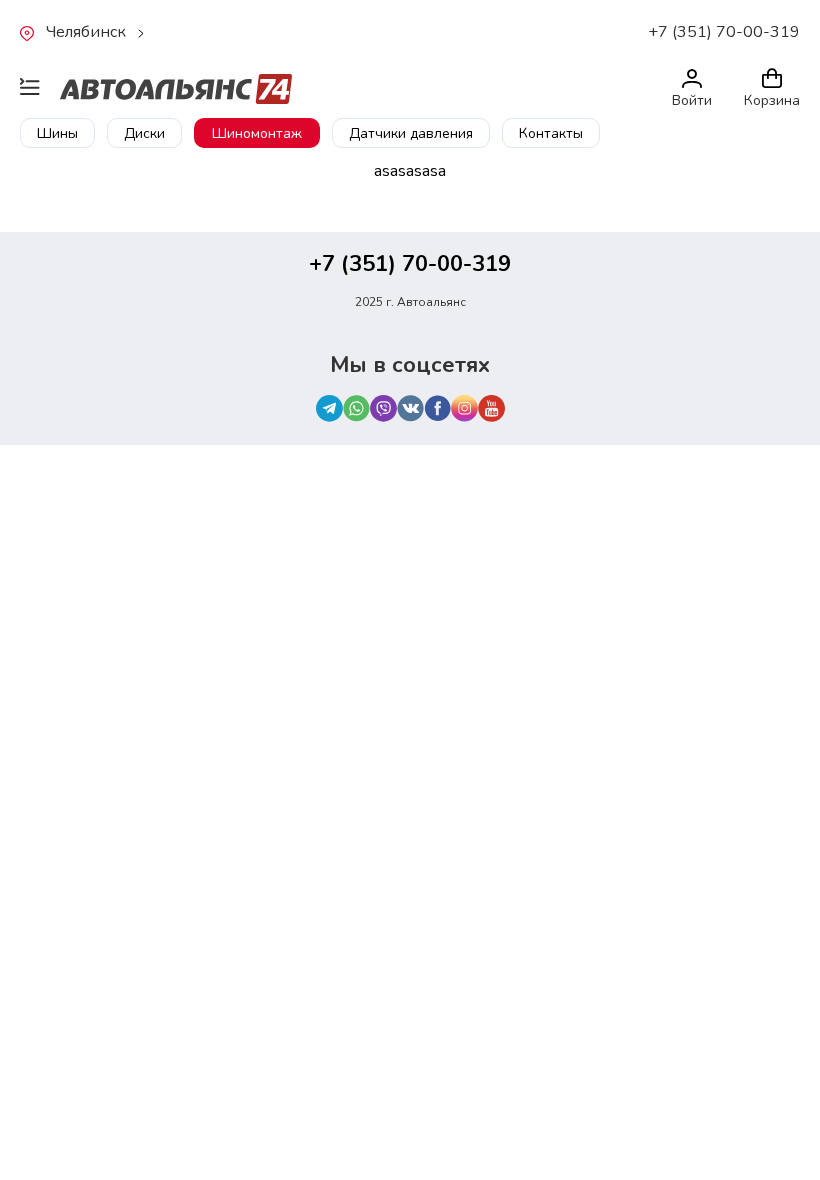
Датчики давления (411, 133)
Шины (57, 133)
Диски (144, 133)
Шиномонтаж (257, 133)
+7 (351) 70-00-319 (724, 32)
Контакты (551, 133)
